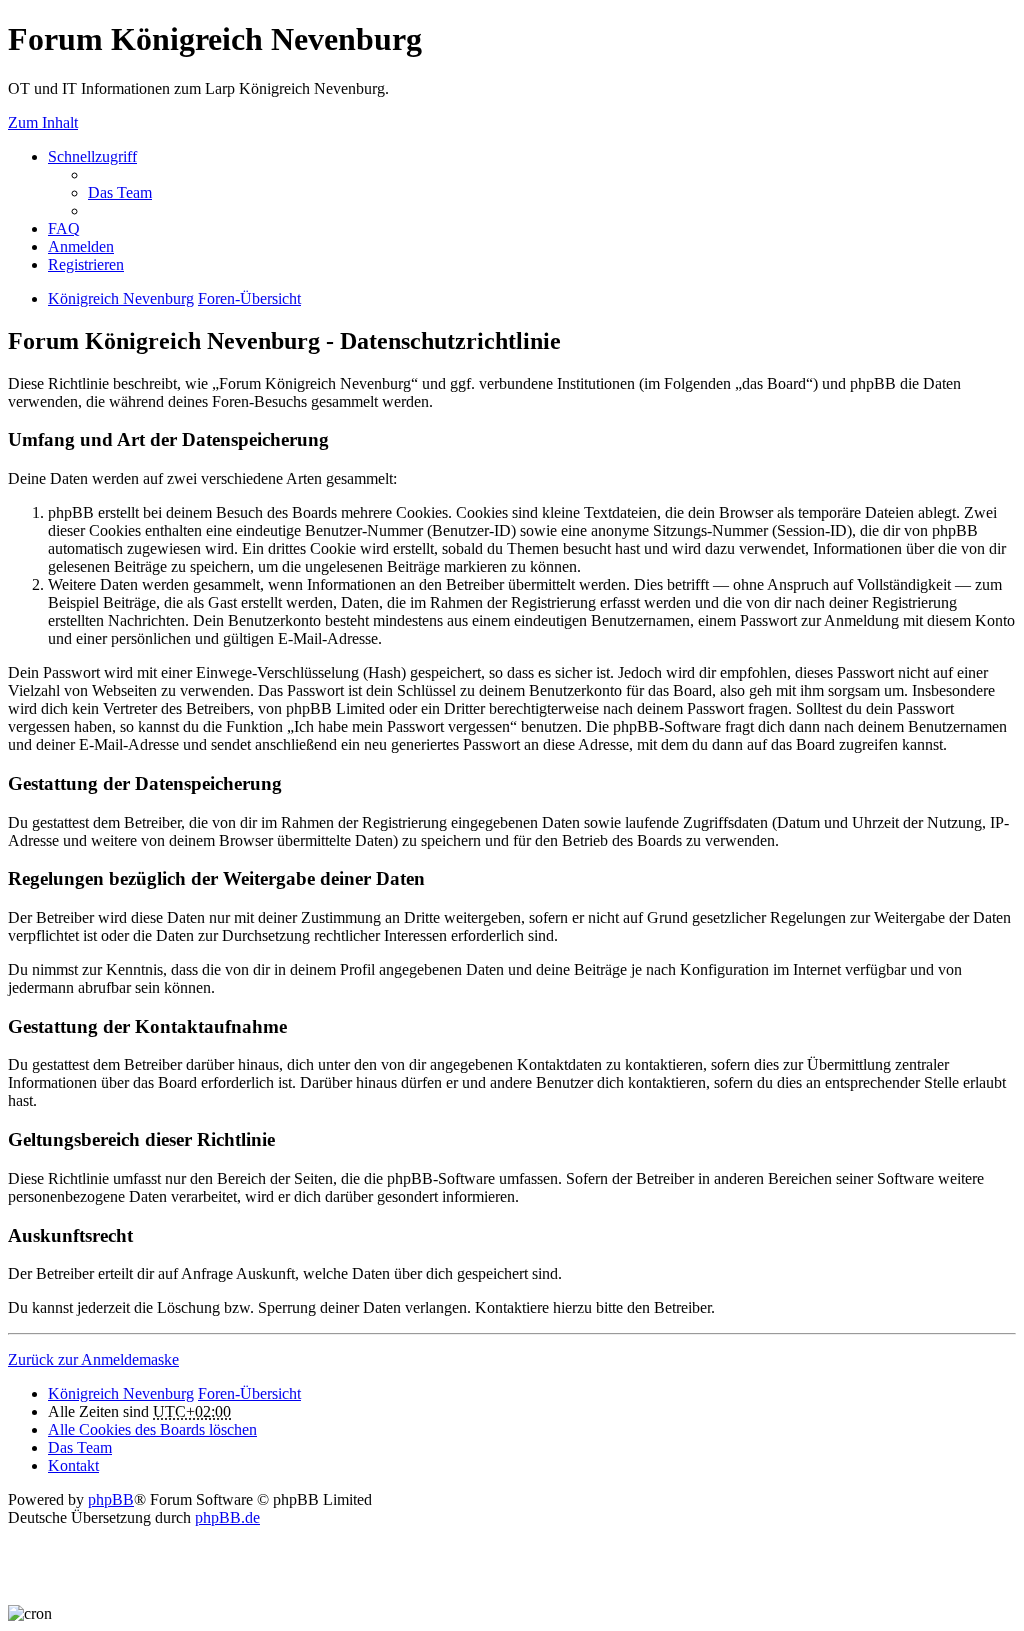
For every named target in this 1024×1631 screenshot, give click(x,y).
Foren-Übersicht (249, 298)
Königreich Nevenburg (121, 298)
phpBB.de (227, 1517)
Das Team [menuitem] (120, 192)
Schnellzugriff (92, 156)
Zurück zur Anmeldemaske (93, 1359)
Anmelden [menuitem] (81, 246)
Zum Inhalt (43, 122)
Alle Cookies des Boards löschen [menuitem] (152, 1429)
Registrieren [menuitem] (86, 264)
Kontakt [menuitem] (73, 1465)
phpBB (111, 1499)
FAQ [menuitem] (64, 228)
